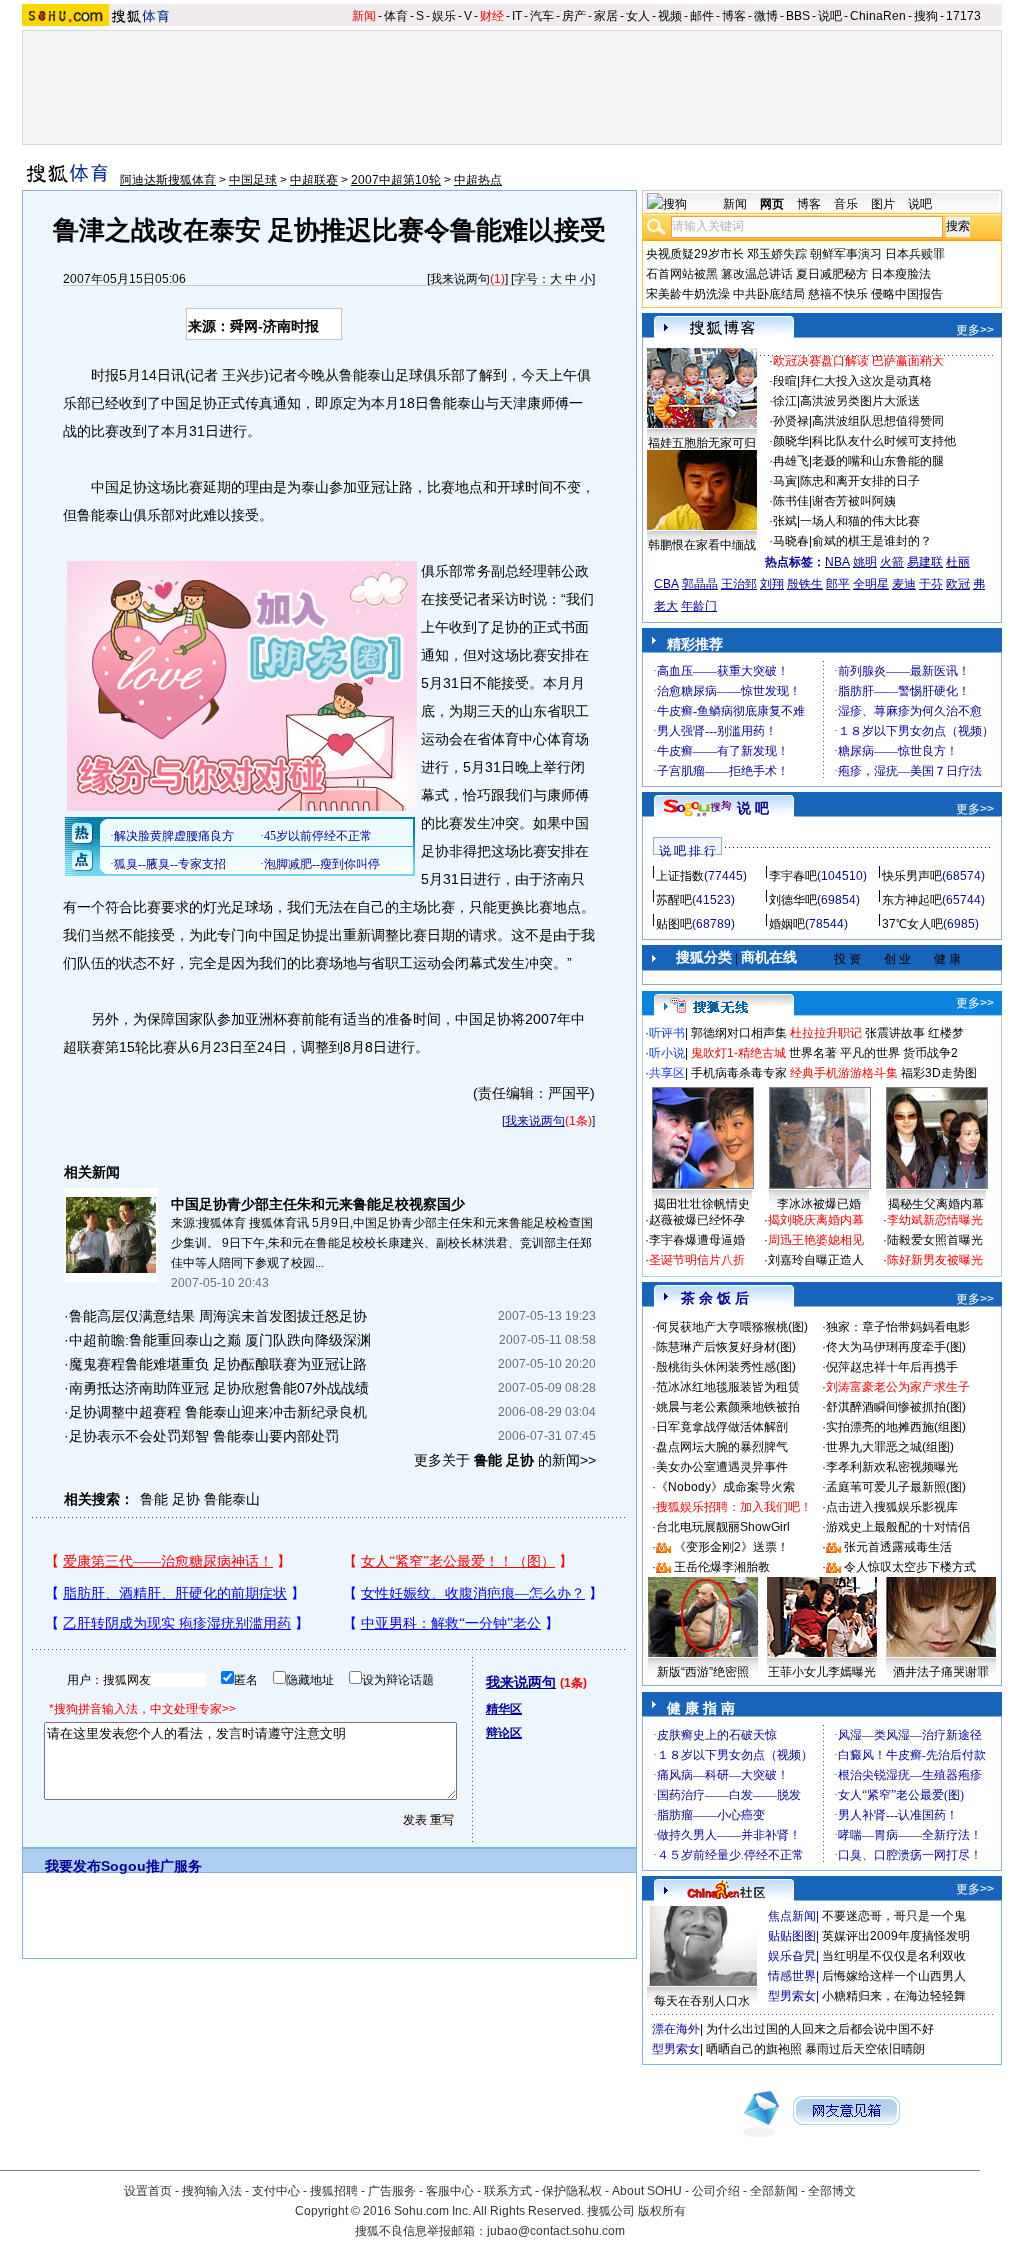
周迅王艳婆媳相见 (816, 1240)
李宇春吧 (793, 876)
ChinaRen (878, 16)
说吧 (830, 16)
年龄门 (699, 606)
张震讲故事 (895, 1033)
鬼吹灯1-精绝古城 (738, 1053)
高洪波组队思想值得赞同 (878, 421)
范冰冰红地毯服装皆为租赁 (728, 1387)
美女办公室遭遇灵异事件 (722, 1467)
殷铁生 (805, 584)
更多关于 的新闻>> (505, 1460)
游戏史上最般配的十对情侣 (898, 1527)
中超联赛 (314, 180)
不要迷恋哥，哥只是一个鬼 (894, 1916)
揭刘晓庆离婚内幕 (816, 1220)
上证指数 (680, 876)
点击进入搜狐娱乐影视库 (892, 1507)
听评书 (667, 1033)
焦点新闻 (792, 1916)
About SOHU (647, 2191)
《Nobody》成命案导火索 (725, 1487)
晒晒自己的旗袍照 (754, 2049)
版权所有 (662, 2211)
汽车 (542, 16)
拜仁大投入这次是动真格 (866, 381)
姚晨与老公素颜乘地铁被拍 (728, 1407)
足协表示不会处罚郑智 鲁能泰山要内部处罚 (204, 1436)
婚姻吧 (787, 924)
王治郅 (739, 584)
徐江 (785, 401)
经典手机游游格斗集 (844, 1073)
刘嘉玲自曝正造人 (816, 1260)
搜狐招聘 (334, 2191)
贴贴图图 (792, 1936)
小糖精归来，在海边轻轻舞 (894, 1996)
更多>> (975, 330)
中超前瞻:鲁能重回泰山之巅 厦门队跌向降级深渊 (220, 1340)
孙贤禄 (791, 421)
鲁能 (154, 1499)
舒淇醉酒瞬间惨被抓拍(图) (896, 1407)
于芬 (931, 584)
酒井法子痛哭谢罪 (941, 1672)
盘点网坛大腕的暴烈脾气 (722, 1447)
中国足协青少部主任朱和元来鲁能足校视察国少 (318, 1204)
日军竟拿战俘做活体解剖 (722, 1427)
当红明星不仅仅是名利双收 (894, 1956)
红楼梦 (946, 1033)
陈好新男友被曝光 (935, 1260)
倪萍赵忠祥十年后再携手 (892, 1367)
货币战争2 (930, 1053)
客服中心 (450, 2191)
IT (517, 16)
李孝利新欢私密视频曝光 (892, 1467)
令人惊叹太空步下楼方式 (910, 1567)
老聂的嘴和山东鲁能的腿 (878, 461)
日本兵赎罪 (915, 254)
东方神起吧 (912, 900)
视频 (670, 16)
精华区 (504, 1709)
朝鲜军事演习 (846, 254)
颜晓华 (791, 441)
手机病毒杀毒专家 (739, 1073)
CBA (666, 584)
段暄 (785, 381)
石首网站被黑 (682, 274)
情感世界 (792, 1976)
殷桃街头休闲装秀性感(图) (726, 1367)
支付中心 (276, 2191)
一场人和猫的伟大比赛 (860, 521)
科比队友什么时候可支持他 (884, 441)
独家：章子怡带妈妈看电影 (898, 1327)
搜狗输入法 (212, 2191)
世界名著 (813, 1053)
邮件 (702, 16)
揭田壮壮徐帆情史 (702, 1204)
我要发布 (73, 1866)
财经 (492, 16)
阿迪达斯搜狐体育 (168, 180)
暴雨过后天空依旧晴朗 (865, 2049)
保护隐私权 (572, 2191)
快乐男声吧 (912, 876)
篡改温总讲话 (757, 274)
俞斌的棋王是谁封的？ (872, 541)
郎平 (838, 584)
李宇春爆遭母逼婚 (697, 1240)
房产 (574, 16)
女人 (638, 16)
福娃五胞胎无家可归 (702, 443)
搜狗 (926, 16)
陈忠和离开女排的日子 (860, 481)
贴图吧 (674, 924)
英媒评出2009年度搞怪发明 (896, 1936)
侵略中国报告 (907, 294)
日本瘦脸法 (901, 274)
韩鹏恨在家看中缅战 (702, 545)
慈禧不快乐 (838, 294)
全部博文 (832, 2191)
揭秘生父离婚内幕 (936, 1204)
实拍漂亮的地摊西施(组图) (896, 1427)
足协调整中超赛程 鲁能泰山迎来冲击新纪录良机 (218, 1412)
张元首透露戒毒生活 (898, 1547)
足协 (186, 1499)
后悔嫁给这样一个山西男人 (894, 1976)
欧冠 (958, 584)
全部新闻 (774, 2191)
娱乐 (444, 16)
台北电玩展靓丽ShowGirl (723, 1527)
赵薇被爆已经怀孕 (697, 1220)
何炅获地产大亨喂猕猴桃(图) (732, 1327)
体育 (396, 16)
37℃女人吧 (912, 924)
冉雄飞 (791, 461)
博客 (734, 16)
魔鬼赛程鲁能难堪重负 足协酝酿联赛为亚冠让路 (218, 1364)
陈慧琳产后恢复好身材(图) (726, 1347)
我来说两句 (460, 279)
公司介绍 (716, 2191)
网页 (772, 204)
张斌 (785, 521)
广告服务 (392, 2191)
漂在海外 (676, 2029)
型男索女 (792, 1996)
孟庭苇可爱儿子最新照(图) (896, 1487)
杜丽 (958, 562)
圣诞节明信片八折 (697, 1260)
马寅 (785, 481)
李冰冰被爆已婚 (819, 1204)
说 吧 (753, 808)
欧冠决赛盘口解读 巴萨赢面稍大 (858, 361)
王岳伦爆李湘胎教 (722, 1567)
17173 (963, 16)
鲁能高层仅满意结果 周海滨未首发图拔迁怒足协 (218, 1316)
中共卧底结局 (769, 294)
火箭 (892, 562)
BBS (798, 16)
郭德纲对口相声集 (739, 1033)
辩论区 (504, 1733)
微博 (766, 16)
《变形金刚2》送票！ (731, 1547)
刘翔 (772, 584)
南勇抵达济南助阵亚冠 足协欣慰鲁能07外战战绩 (219, 1388)
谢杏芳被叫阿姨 (854, 501)
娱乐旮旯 (792, 1956)
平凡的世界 (870, 1053)
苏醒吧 (674, 900)
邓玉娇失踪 (777, 254)
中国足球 (253, 180)
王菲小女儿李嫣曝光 (822, 1672)
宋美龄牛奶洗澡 (688, 294)
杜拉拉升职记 (826, 1033)
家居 (606, 16)
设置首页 (148, 2191)
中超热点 (478, 180)
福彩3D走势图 (939, 1073)
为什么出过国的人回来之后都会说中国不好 (820, 2029)
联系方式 (508, 2191)
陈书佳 (791, 501)
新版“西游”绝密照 (703, 1672)
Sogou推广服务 (151, 1866)
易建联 (925, 562)
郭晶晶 (700, 584)
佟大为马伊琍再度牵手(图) (896, 1347)
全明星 (871, 584)
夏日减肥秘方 (832, 274)
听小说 (667, 1053)
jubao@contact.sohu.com (556, 2231)
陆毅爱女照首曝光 (935, 1240)
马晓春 (791, 541)
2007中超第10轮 (396, 180)
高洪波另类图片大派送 (860, 401)
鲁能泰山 (232, 1499)
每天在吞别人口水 (702, 2001)
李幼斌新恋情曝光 (935, 1220)
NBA (837, 562)
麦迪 (904, 584)
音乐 (846, 204)
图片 (883, 204)
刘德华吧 (793, 900)
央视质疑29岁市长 (695, 254)
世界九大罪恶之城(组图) (890, 1447)
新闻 (364, 16)
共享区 (667, 1073)
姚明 (865, 562)
